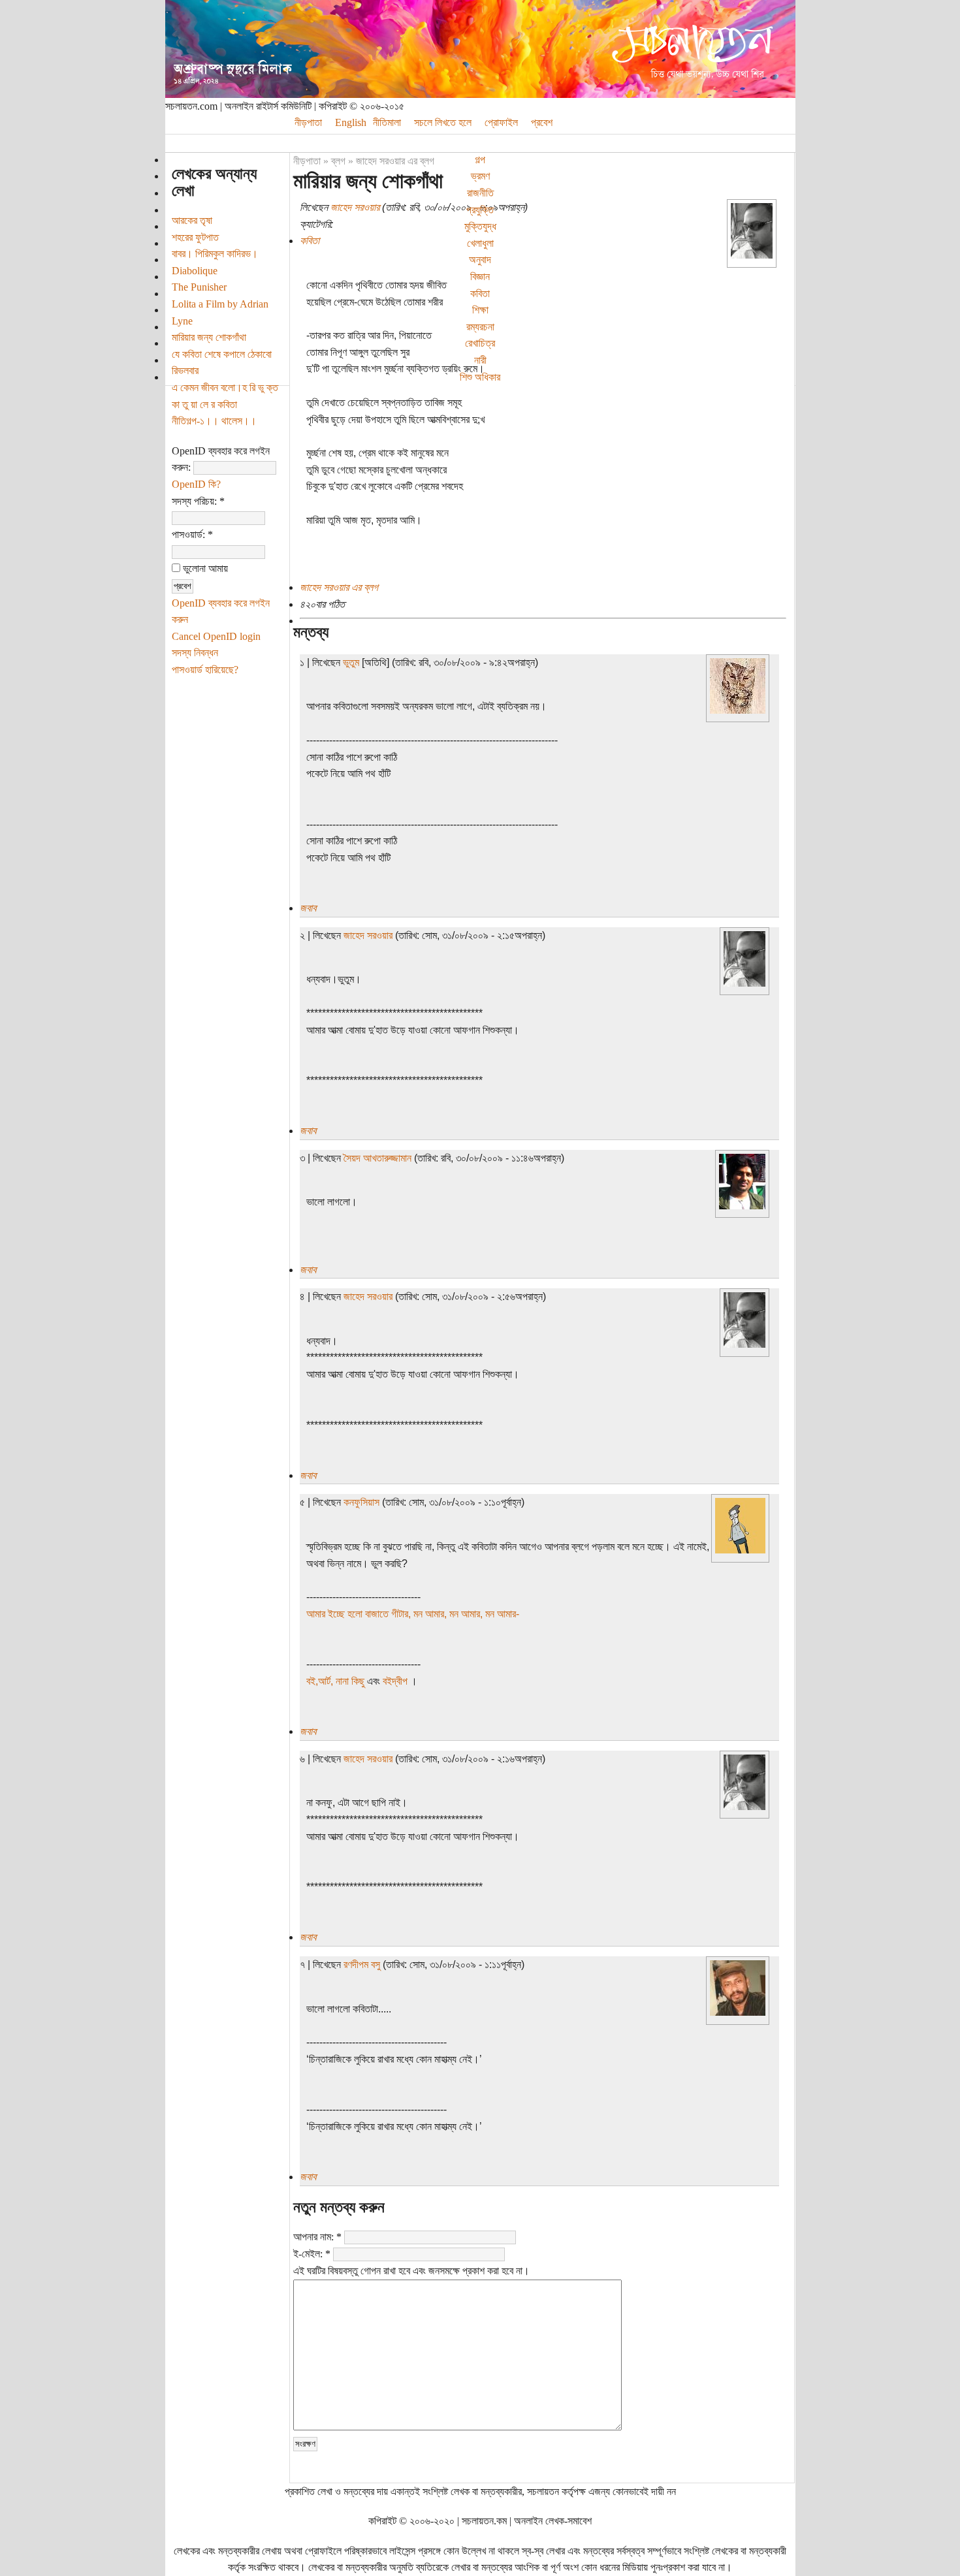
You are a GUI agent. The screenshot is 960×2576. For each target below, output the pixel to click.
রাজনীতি (480, 193)
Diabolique (195, 271)
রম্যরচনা (480, 327)
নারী (480, 360)
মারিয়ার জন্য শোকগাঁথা (209, 337)
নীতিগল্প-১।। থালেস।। (214, 421)
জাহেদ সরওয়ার (355, 207)
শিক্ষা (480, 310)
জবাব (308, 908)
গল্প (480, 160)
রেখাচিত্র (480, 343)
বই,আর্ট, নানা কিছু (337, 1681)
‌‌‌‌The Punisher (199, 287)
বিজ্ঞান (480, 277)
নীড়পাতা (308, 122)
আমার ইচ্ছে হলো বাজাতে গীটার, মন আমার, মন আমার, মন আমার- (413, 1614)
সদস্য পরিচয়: (198, 501)
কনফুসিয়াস (361, 1502)
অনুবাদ (480, 260)
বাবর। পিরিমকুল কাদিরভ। (215, 254)
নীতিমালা (387, 122)
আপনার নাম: (317, 2237)
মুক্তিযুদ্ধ (480, 226)
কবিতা (480, 294)
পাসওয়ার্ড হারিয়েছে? (205, 670)
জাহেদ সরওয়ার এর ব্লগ (395, 161)
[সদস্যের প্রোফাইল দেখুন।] (752, 255)
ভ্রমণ (480, 176)
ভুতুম (351, 662)
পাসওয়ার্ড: (192, 534)
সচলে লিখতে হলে (443, 122)
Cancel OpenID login (216, 636)
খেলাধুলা (480, 243)
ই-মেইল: (312, 2254)
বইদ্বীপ (396, 1681)
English (351, 122)
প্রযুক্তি (480, 210)
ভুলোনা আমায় (204, 568)
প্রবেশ (542, 122)
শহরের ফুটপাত (195, 237)
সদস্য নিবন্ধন (195, 653)
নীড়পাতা (307, 161)
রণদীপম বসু (362, 1964)
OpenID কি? (196, 484)
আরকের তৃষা (192, 220)
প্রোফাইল (501, 122)
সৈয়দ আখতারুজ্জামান (377, 1158)
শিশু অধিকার (480, 377)
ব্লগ (338, 161)
